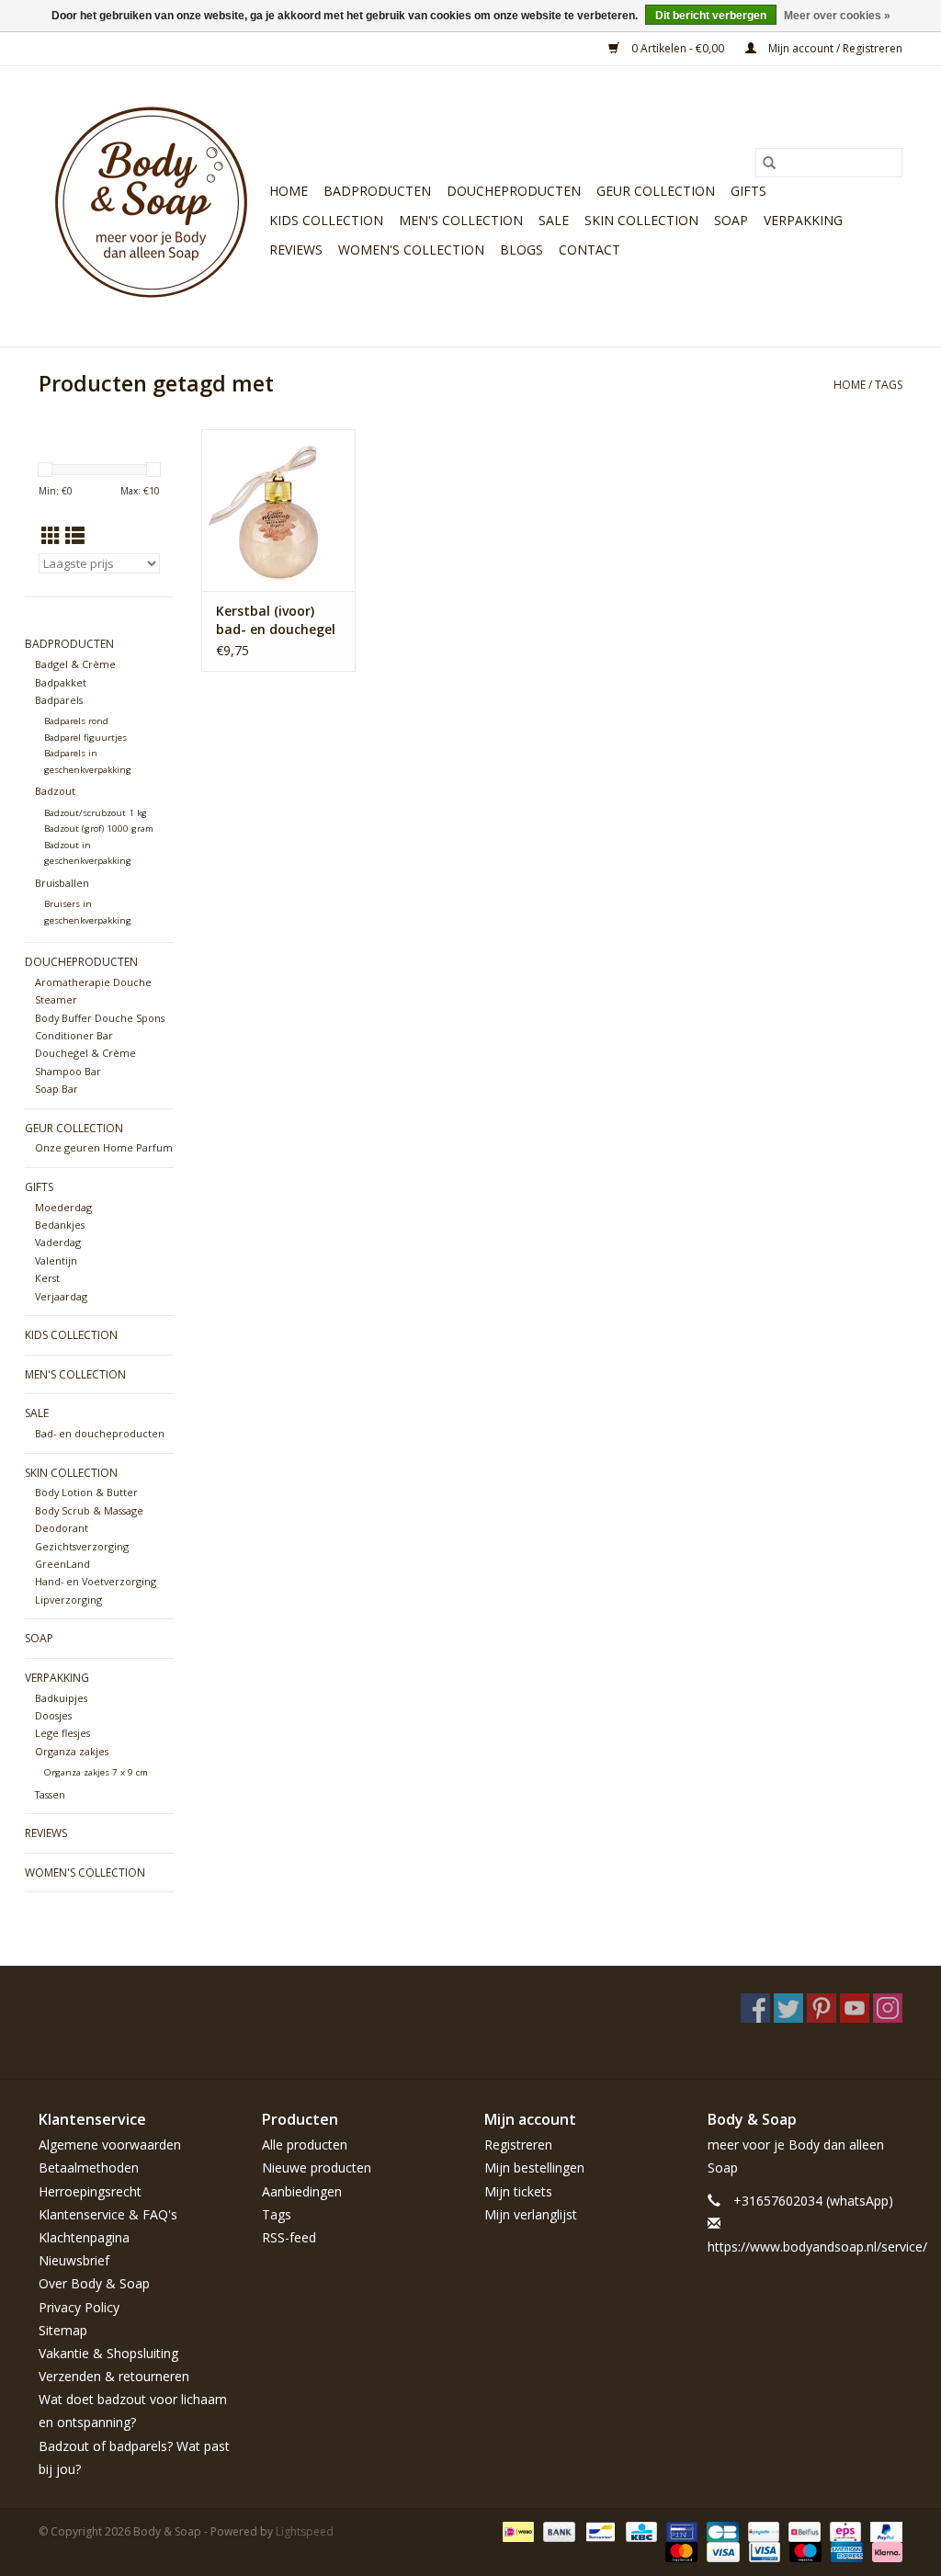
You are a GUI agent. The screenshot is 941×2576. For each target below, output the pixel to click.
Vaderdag (58, 1242)
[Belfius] (802, 2531)
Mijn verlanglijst (531, 2214)
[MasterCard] (680, 2551)
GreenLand (62, 1564)
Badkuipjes (61, 1698)
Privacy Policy (79, 2307)
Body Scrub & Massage (89, 1510)
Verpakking (803, 220)
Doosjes (53, 1715)
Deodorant (62, 1528)
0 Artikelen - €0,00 (678, 48)
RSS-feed (289, 2237)
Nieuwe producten (317, 2167)
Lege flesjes (62, 1733)
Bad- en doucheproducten (100, 1433)
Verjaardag (61, 1296)
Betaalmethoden (89, 2167)
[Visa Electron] (763, 2551)
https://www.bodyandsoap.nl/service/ (817, 2247)
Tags (889, 385)
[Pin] (680, 2531)
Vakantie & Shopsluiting (108, 2353)
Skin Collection (641, 220)
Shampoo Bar (68, 1071)
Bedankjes (60, 1225)
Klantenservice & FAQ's (108, 2214)
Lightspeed (305, 2531)
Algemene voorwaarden (110, 2145)
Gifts (748, 191)
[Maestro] (804, 2551)
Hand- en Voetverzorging (96, 1581)
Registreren (518, 2145)
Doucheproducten (514, 191)
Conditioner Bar (74, 1035)
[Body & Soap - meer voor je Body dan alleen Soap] (151, 206)
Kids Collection (326, 220)
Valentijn (56, 1260)
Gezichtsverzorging (82, 1546)
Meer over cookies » (837, 16)
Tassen (50, 1794)
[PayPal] (883, 2531)
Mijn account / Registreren (834, 48)
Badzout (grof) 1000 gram (99, 828)
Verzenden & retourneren (114, 2376)
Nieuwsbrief (74, 2260)
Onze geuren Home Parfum (104, 1147)
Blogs (522, 250)
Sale (554, 220)
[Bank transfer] (557, 2531)
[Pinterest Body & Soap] (822, 2008)
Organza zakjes (72, 1751)
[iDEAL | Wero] (516, 2531)
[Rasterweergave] (51, 536)
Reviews (296, 250)
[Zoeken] (769, 163)
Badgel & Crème (75, 664)
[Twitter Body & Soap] (788, 2008)
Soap (731, 220)
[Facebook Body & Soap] (755, 2008)
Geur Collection (656, 191)
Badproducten (377, 191)
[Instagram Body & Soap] (888, 2008)
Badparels (59, 700)
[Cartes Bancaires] (720, 2531)
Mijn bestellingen (534, 2167)
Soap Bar (57, 1089)
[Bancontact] (598, 2531)
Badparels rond (76, 721)
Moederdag (63, 1207)
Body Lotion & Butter (86, 1492)
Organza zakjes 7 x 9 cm (96, 1772)
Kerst (47, 1278)
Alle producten (305, 2145)
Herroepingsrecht (90, 2191)
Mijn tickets (518, 2191)
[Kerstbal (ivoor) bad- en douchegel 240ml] (278, 510)
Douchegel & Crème (85, 1053)
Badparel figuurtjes (85, 738)
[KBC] (640, 2531)
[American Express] (845, 2551)
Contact (590, 250)
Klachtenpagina (84, 2237)
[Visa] (721, 2551)
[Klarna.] (884, 2551)
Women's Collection (411, 250)
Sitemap (63, 2330)
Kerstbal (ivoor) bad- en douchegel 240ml (276, 620)
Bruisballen (62, 883)
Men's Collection (461, 220)
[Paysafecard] (762, 2531)
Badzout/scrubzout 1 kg (96, 813)
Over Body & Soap (94, 2283)
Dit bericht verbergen (711, 16)
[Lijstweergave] (75, 536)
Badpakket (61, 682)
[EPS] (844, 2531)
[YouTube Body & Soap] (855, 2008)
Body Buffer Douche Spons (100, 1018)
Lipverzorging (68, 1600)
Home (289, 191)
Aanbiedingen (302, 2191)
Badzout (55, 791)
